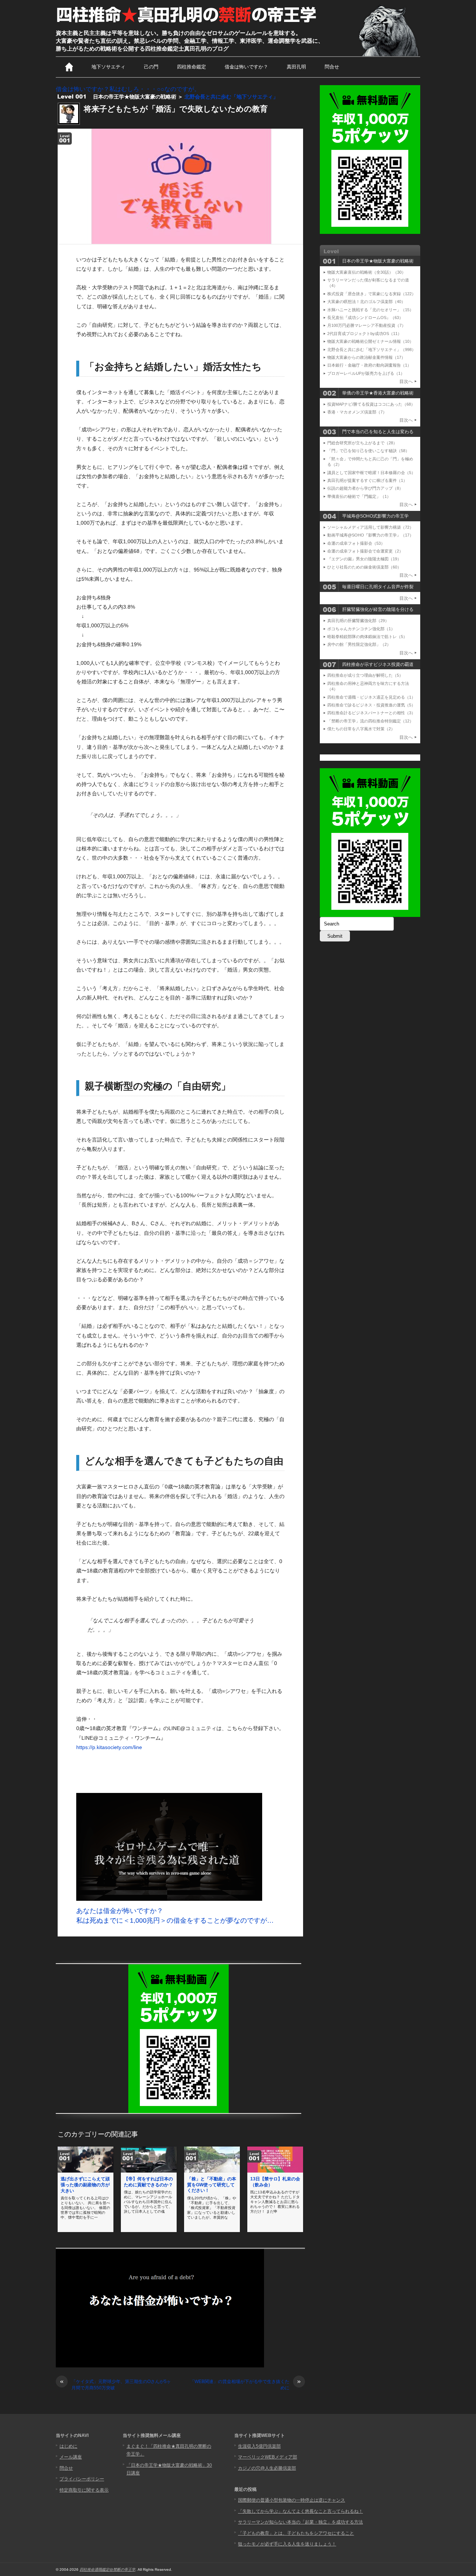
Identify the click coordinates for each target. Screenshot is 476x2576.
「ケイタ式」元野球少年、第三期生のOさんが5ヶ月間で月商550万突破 (115, 2385)
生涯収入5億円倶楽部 (259, 2446)
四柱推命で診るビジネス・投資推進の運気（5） (371, 705)
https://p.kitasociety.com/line (109, 1747)
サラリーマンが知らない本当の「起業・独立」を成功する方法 (300, 2522)
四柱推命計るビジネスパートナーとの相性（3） (371, 713)
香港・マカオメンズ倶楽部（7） (357, 412)
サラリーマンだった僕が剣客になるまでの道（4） (368, 283)
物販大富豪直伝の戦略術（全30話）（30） (366, 272)
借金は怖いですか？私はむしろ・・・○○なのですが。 (128, 89)
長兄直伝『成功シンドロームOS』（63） (365, 318)
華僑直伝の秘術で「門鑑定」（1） (359, 496)
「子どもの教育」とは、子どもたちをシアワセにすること (296, 2533)
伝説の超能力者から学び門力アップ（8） (365, 488)
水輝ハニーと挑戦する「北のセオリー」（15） (370, 310)
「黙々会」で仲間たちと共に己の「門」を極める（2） (370, 462)
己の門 (151, 67)
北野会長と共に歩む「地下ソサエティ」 (231, 97)
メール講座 (71, 2457)
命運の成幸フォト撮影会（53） (356, 543)
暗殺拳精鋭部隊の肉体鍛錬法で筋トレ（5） (367, 637)
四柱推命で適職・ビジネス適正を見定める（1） (371, 697)
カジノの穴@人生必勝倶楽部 (267, 2468)
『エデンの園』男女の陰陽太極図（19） (364, 559)
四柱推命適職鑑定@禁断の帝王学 (107, 2569)
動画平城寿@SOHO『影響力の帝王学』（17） (370, 535)
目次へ (406, 381)
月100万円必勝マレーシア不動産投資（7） (366, 325)
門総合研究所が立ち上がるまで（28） (362, 443)
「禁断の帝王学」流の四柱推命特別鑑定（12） (370, 721)
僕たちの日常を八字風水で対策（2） (361, 729)
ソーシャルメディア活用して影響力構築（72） (370, 527)
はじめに (68, 2446)
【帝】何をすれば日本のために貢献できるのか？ (148, 2182)
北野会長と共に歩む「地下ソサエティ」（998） (372, 350)
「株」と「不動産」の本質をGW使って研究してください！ (212, 2185)
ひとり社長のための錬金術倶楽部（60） (364, 567)
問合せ (332, 67)
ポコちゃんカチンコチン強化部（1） (361, 629)
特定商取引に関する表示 (84, 2490)
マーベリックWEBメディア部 (268, 2457)
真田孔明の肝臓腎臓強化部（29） (358, 621)
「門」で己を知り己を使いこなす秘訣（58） (368, 451)
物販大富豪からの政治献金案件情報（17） (366, 357)
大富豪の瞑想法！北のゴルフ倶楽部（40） (366, 302)
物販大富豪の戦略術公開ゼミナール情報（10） (370, 341)
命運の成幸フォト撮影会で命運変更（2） (365, 551)
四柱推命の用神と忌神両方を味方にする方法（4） (368, 686)
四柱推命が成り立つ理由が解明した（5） (365, 675)
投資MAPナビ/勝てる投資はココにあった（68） (371, 404)
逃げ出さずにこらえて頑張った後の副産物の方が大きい (85, 2185)
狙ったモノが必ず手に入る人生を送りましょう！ (287, 2544)
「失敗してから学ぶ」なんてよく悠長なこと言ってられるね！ (300, 2511)
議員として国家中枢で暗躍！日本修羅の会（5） (371, 473)
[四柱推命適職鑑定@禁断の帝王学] (187, 23)
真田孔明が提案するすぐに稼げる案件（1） (367, 480)
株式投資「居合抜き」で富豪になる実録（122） (372, 294)
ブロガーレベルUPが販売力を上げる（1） (366, 373)
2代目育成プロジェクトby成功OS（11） (364, 334)
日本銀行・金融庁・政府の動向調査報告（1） (369, 365)
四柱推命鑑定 (192, 67)
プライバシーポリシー (82, 2479)
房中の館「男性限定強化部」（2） (359, 644)
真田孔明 (296, 67)
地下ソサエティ (108, 67)
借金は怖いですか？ (246, 67)
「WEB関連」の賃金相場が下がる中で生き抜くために (245, 2385)
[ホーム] (69, 67)
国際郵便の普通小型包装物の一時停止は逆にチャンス (292, 2500)
